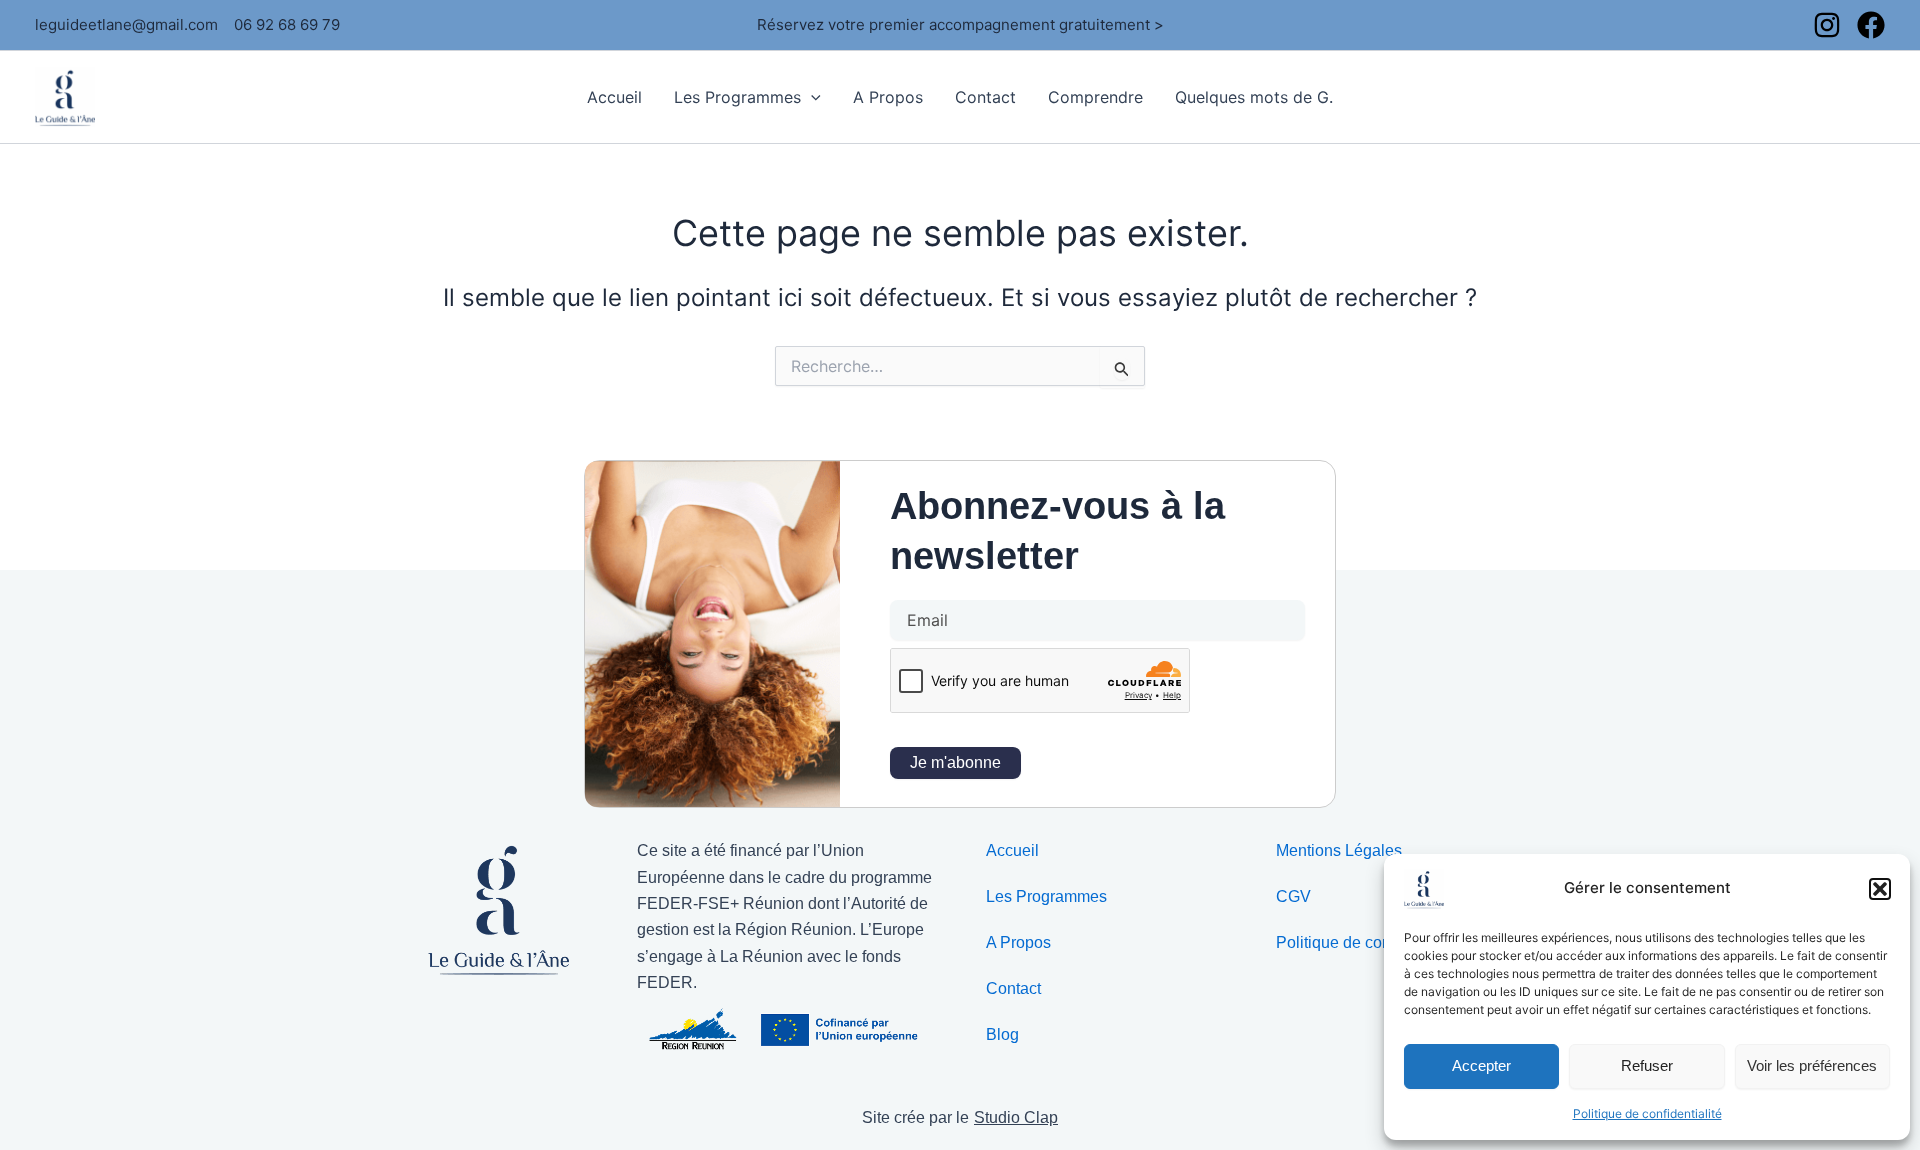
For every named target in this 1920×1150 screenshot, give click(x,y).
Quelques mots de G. (1254, 97)
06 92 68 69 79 (287, 24)
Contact (985, 97)
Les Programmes (737, 97)
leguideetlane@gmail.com (126, 24)
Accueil (614, 97)
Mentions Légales (1339, 850)
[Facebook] (1871, 25)
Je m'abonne (955, 762)
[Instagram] (1827, 25)
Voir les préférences (1812, 1065)
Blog (1002, 1034)
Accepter (1481, 1065)
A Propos (888, 97)
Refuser (1647, 1065)
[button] (1880, 889)
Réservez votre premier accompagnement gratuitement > (960, 24)
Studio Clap (1016, 1117)
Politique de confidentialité (1647, 1113)
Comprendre (1095, 97)
